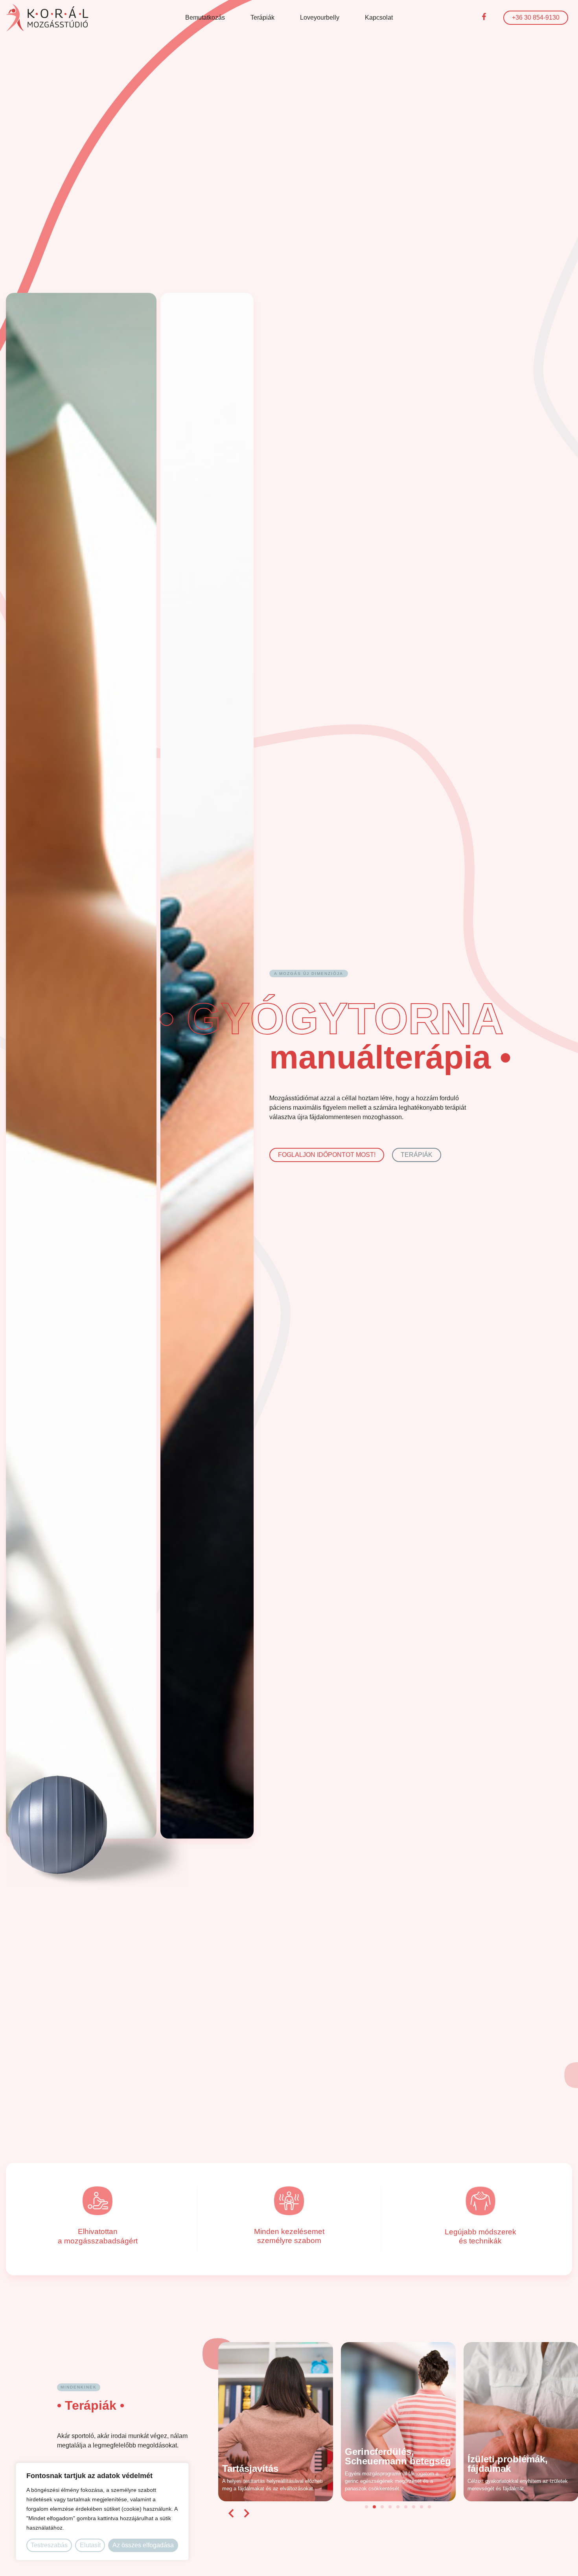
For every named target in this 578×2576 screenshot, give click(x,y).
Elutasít (90, 2545)
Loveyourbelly (320, 17)
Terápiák (262, 17)
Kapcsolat (379, 17)
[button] (231, 2513)
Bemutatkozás (205, 17)
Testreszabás (49, 2545)
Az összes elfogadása (143, 2545)
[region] (102, 2512)
